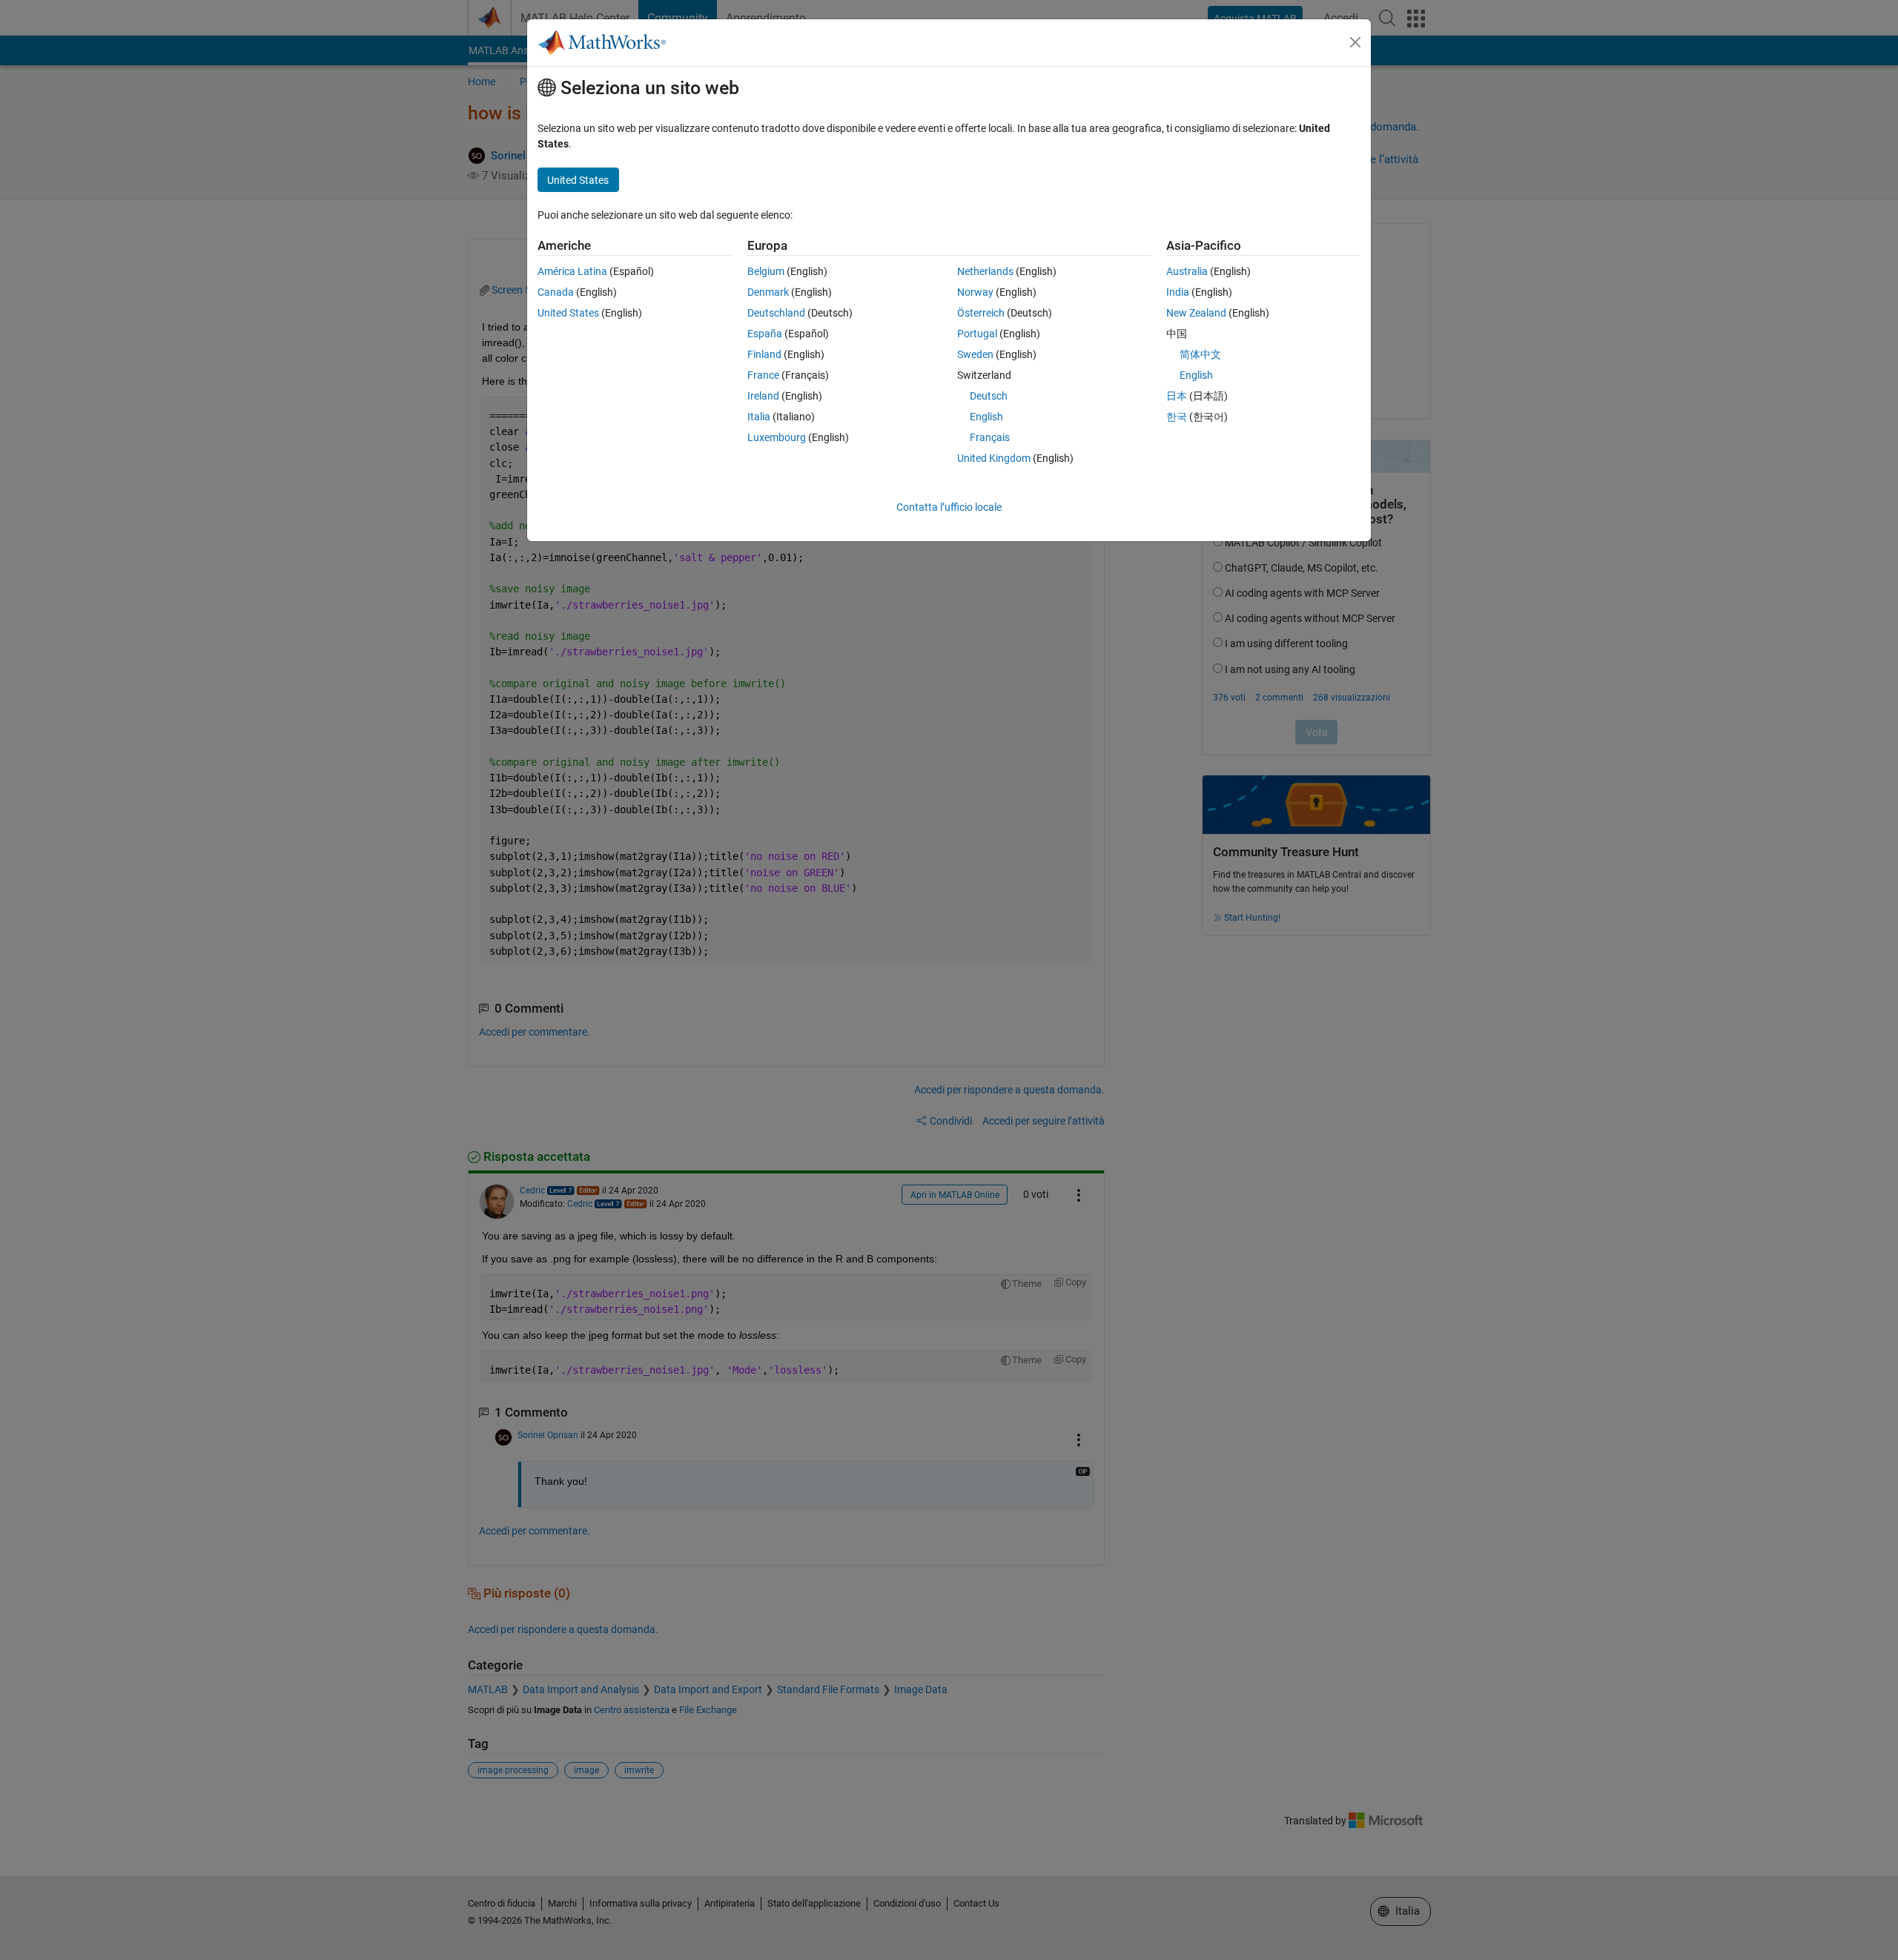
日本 (1177, 396)
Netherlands (985, 271)
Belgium (766, 271)
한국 (1177, 417)
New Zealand (1196, 313)
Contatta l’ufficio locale (949, 507)
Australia (1187, 271)
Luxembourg (777, 437)
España (765, 334)
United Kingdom (994, 458)
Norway (975, 292)
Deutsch (989, 396)
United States (568, 313)
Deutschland (776, 313)
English (986, 417)
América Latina (572, 271)
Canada (556, 292)
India (1178, 292)
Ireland (763, 396)
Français (990, 437)
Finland (764, 354)
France (763, 375)
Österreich (981, 313)
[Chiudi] (1355, 42)
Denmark (768, 292)
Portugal (977, 334)
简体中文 (1200, 354)
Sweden (975, 354)
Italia (759, 417)
